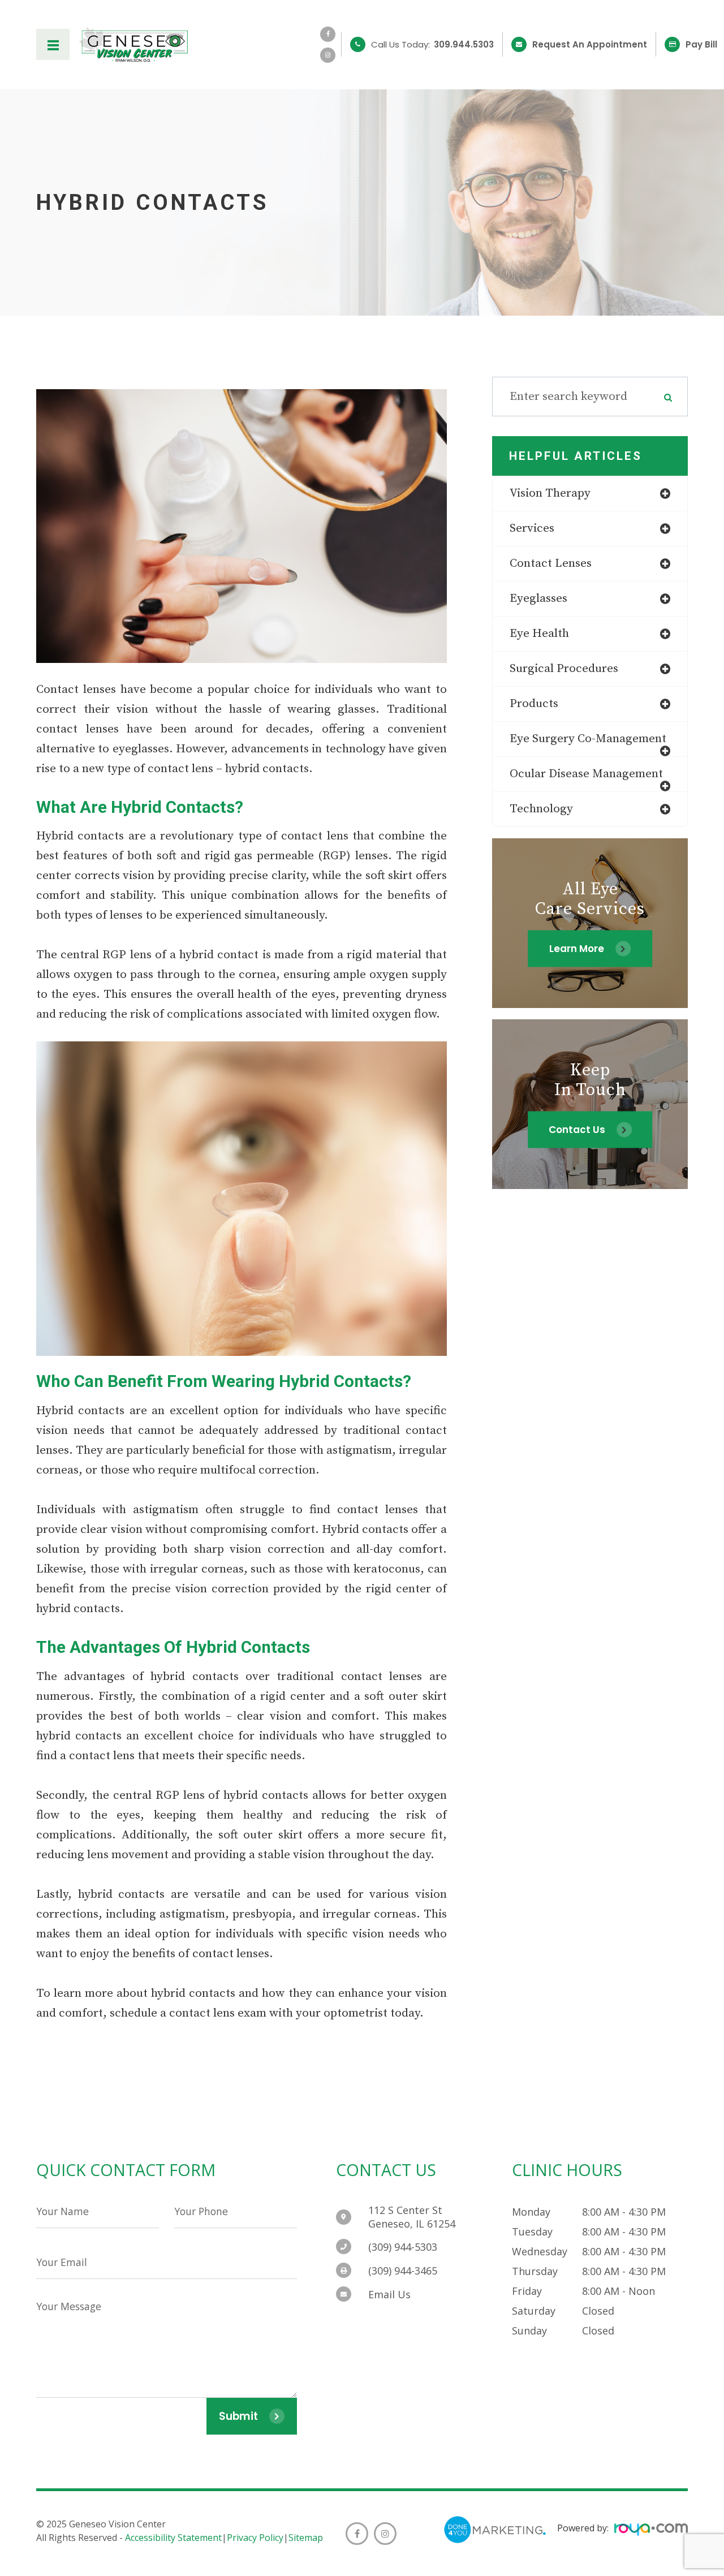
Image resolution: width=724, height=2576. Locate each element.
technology (541, 809)
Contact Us (577, 1129)
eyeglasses (538, 598)
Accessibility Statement (173, 2538)
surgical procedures (564, 669)
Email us (389, 2294)
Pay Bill (701, 44)
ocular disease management (586, 774)
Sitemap (306, 2538)
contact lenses (551, 563)
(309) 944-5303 (403, 2247)
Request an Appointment (590, 44)
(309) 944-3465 (403, 2271)
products (534, 704)
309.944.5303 (464, 44)
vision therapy (550, 493)
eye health (539, 634)
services (532, 528)
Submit (238, 2416)
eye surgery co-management (588, 739)
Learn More (577, 948)
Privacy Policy (255, 2538)
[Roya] (651, 2531)
